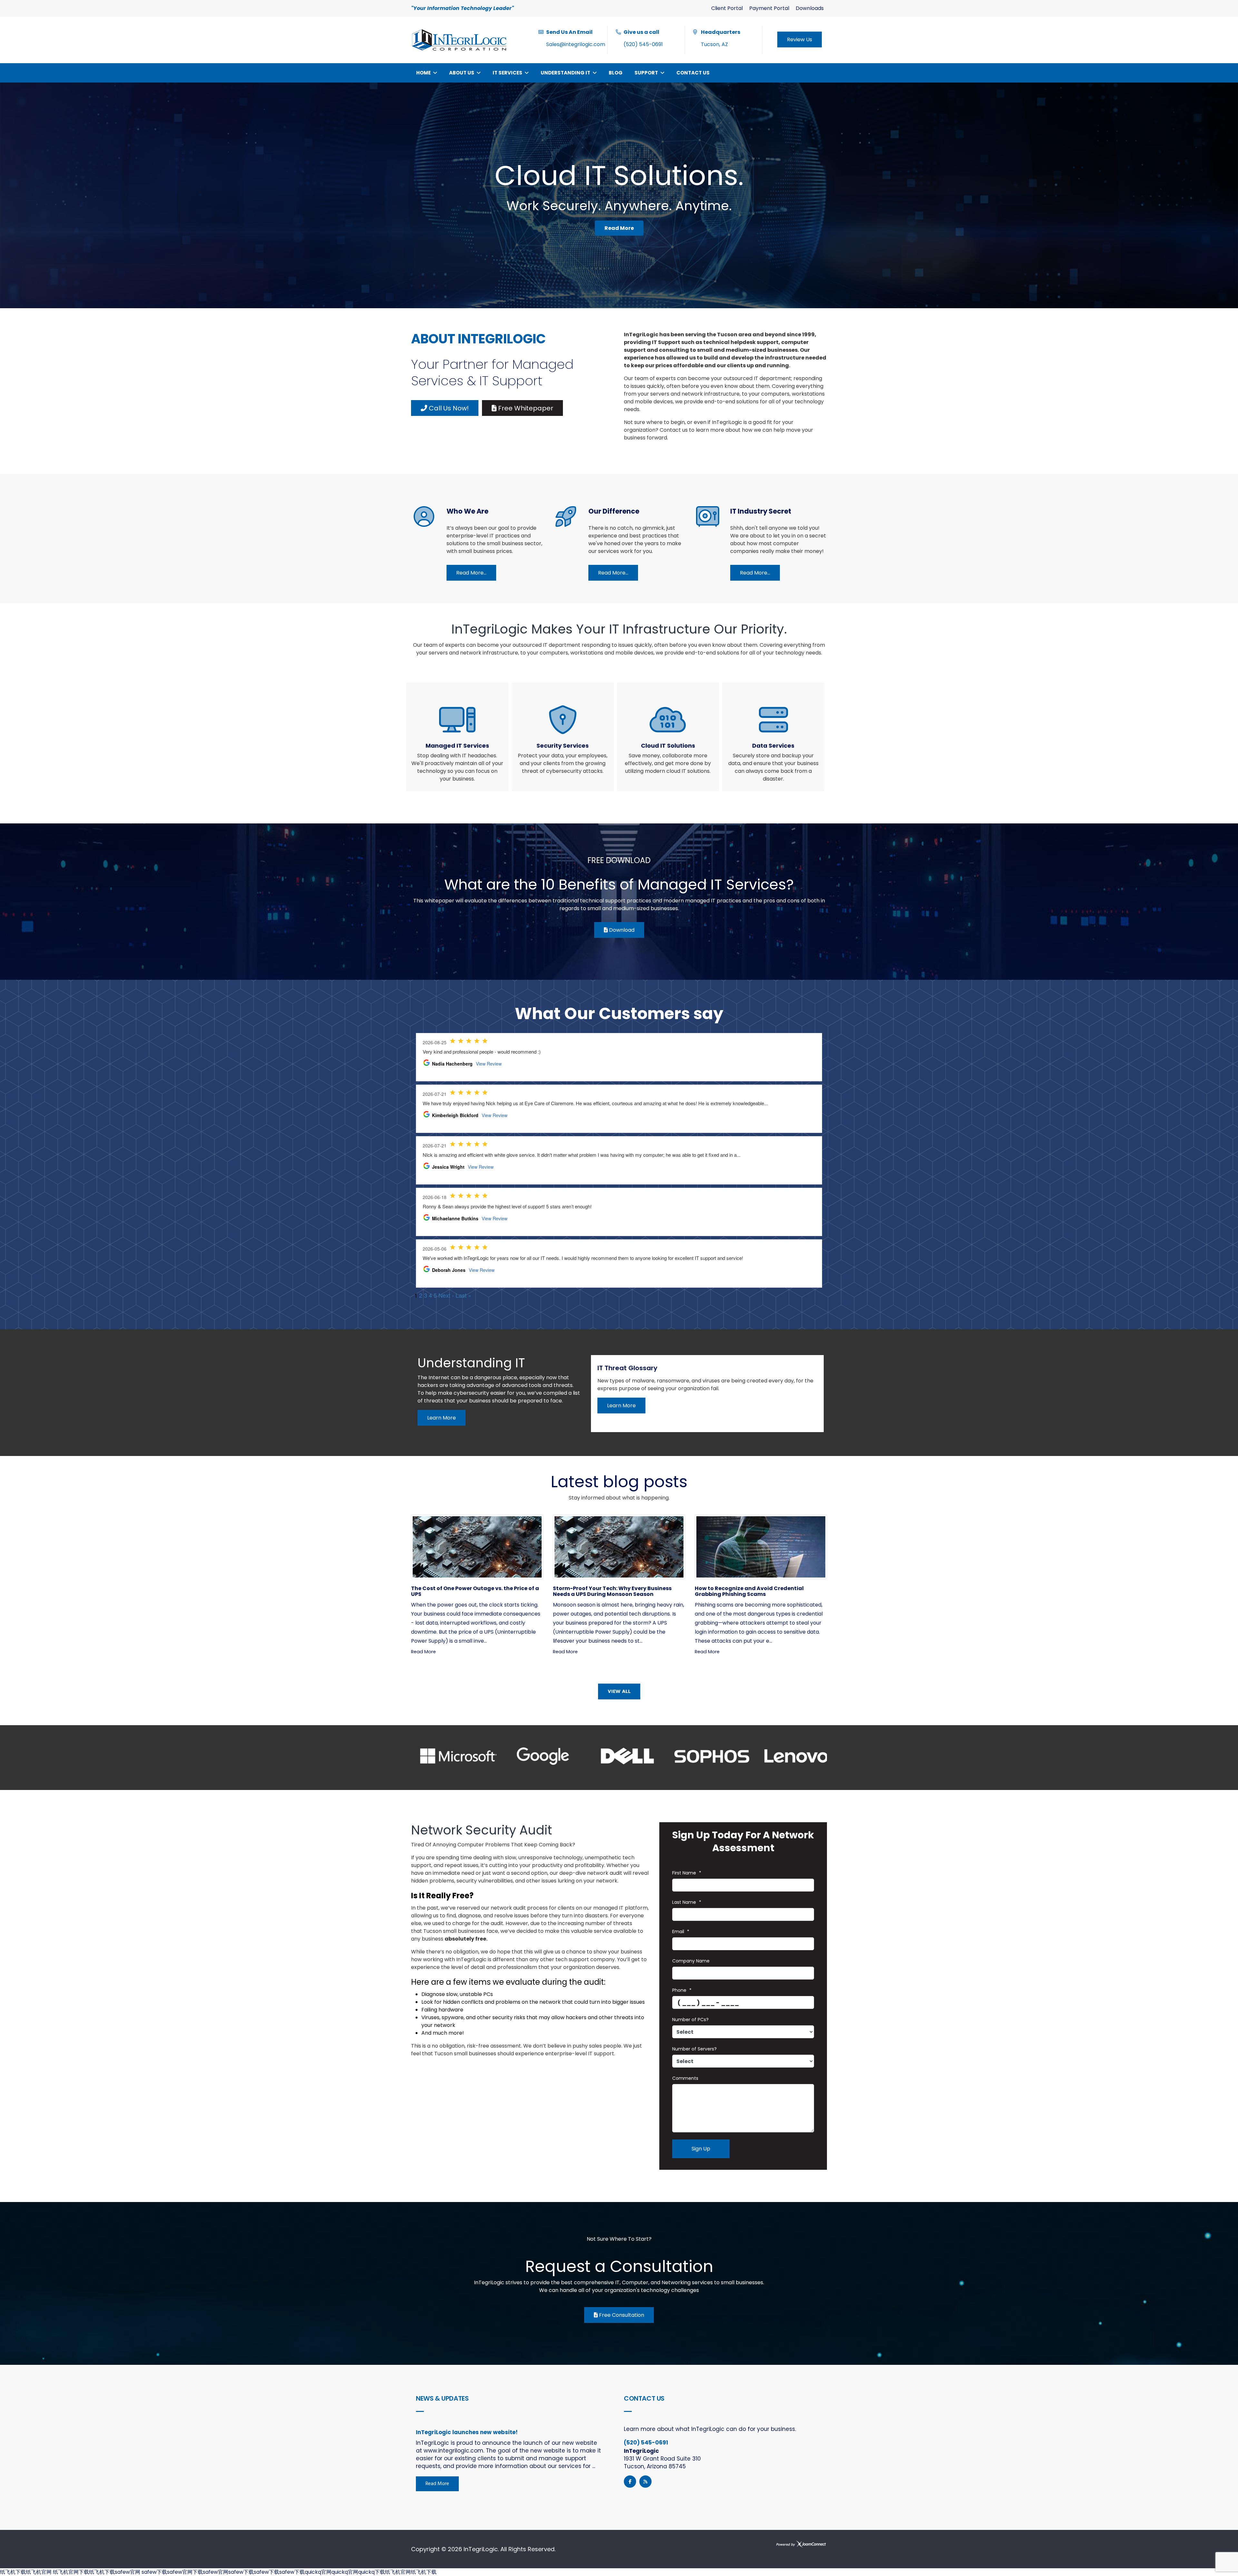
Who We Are (467, 511)
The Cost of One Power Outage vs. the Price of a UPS (475, 1591)
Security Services (563, 746)
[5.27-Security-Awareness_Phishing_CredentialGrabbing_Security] (761, 1547)
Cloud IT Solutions (668, 746)
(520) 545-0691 (643, 44)
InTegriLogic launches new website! (467, 2432)
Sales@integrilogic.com (576, 44)
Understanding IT (565, 73)
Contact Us (693, 73)
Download (621, 930)
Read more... (471, 573)
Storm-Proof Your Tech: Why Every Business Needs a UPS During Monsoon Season (612, 1591)
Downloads (810, 8)
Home (423, 73)
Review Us (800, 39)
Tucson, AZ (714, 44)
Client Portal (727, 8)
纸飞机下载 (13, 2572)
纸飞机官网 (39, 2572)
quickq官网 (318, 2572)
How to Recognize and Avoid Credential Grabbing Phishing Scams (749, 1591)
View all (619, 1692)
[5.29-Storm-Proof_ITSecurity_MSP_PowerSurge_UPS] (477, 1547)
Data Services (773, 746)
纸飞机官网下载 (70, 2572)
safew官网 (128, 2572)
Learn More (442, 1418)
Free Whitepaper (525, 408)
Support (646, 73)
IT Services (507, 73)
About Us (462, 73)
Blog (616, 73)
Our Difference (614, 511)
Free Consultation (621, 2315)
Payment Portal (769, 8)
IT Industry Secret (761, 511)
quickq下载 (372, 2572)
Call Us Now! (448, 408)
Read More (423, 1652)
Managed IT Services (457, 746)
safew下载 (154, 2572)
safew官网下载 (185, 2572)
